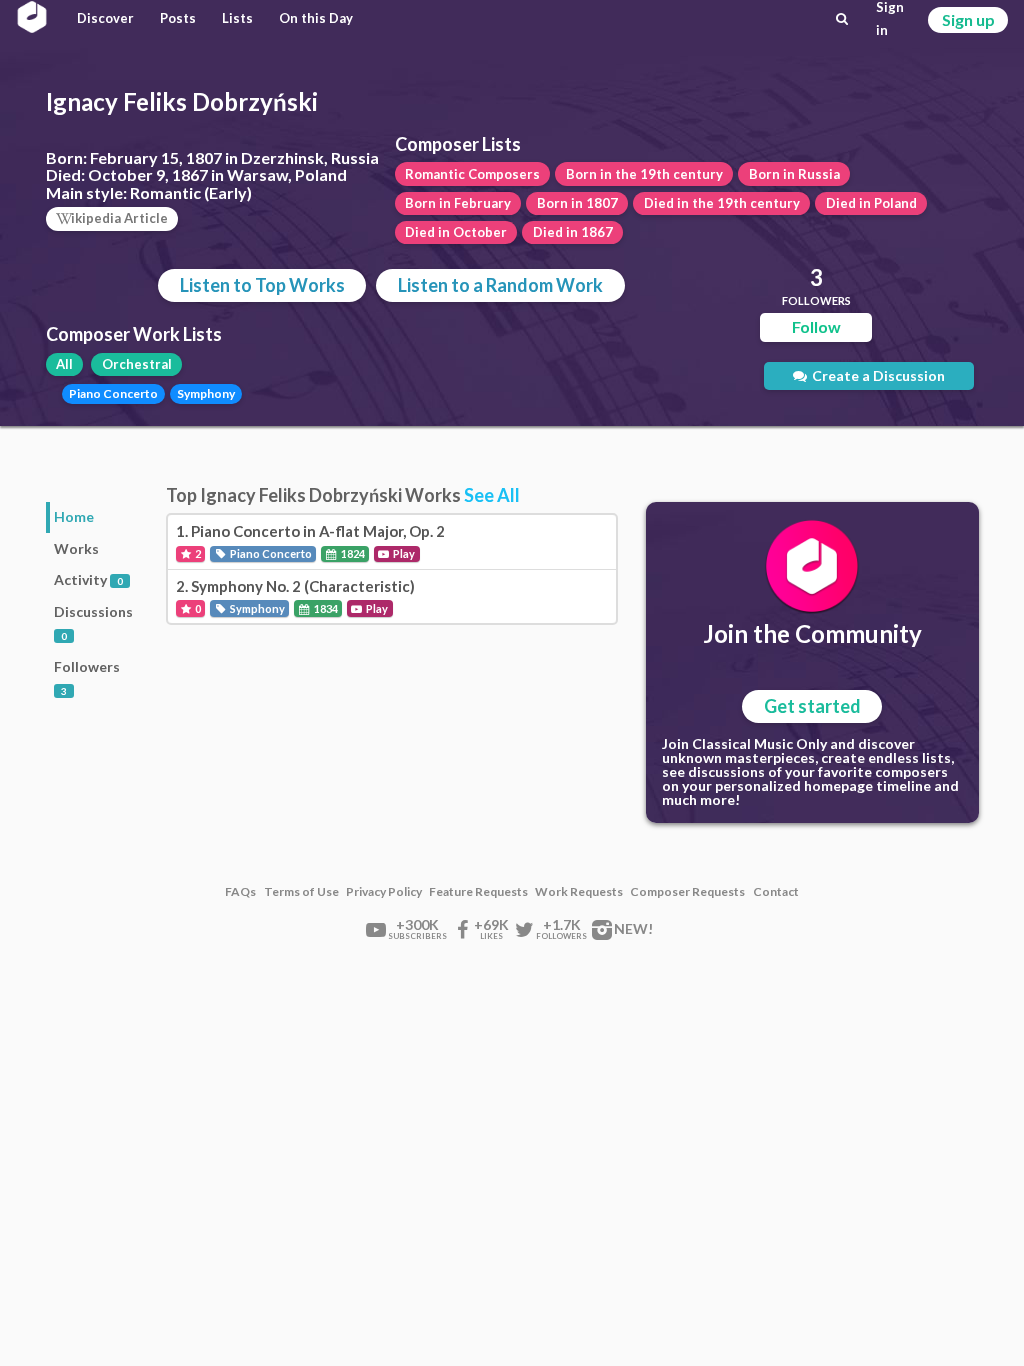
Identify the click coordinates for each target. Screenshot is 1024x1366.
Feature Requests (478, 892)
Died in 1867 (573, 232)
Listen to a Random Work (500, 285)
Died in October (456, 232)
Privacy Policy (384, 892)
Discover (105, 18)
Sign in (890, 19)
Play (403, 553)
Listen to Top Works (262, 285)
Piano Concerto (113, 393)
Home (74, 516)
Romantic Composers (472, 174)
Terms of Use (301, 892)
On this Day (316, 18)
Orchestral (137, 364)
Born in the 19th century (644, 174)
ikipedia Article (119, 218)
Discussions (93, 622)
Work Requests (579, 892)
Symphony (206, 393)
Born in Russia (794, 174)
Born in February (458, 203)
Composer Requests (687, 892)
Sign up (968, 19)
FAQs (240, 892)
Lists (237, 18)
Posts (178, 18)
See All (492, 495)
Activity (88, 579)
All (64, 364)
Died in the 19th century (722, 203)
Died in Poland (871, 203)
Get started (812, 706)
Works (76, 548)
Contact (776, 892)
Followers (87, 677)
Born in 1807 (577, 203)
